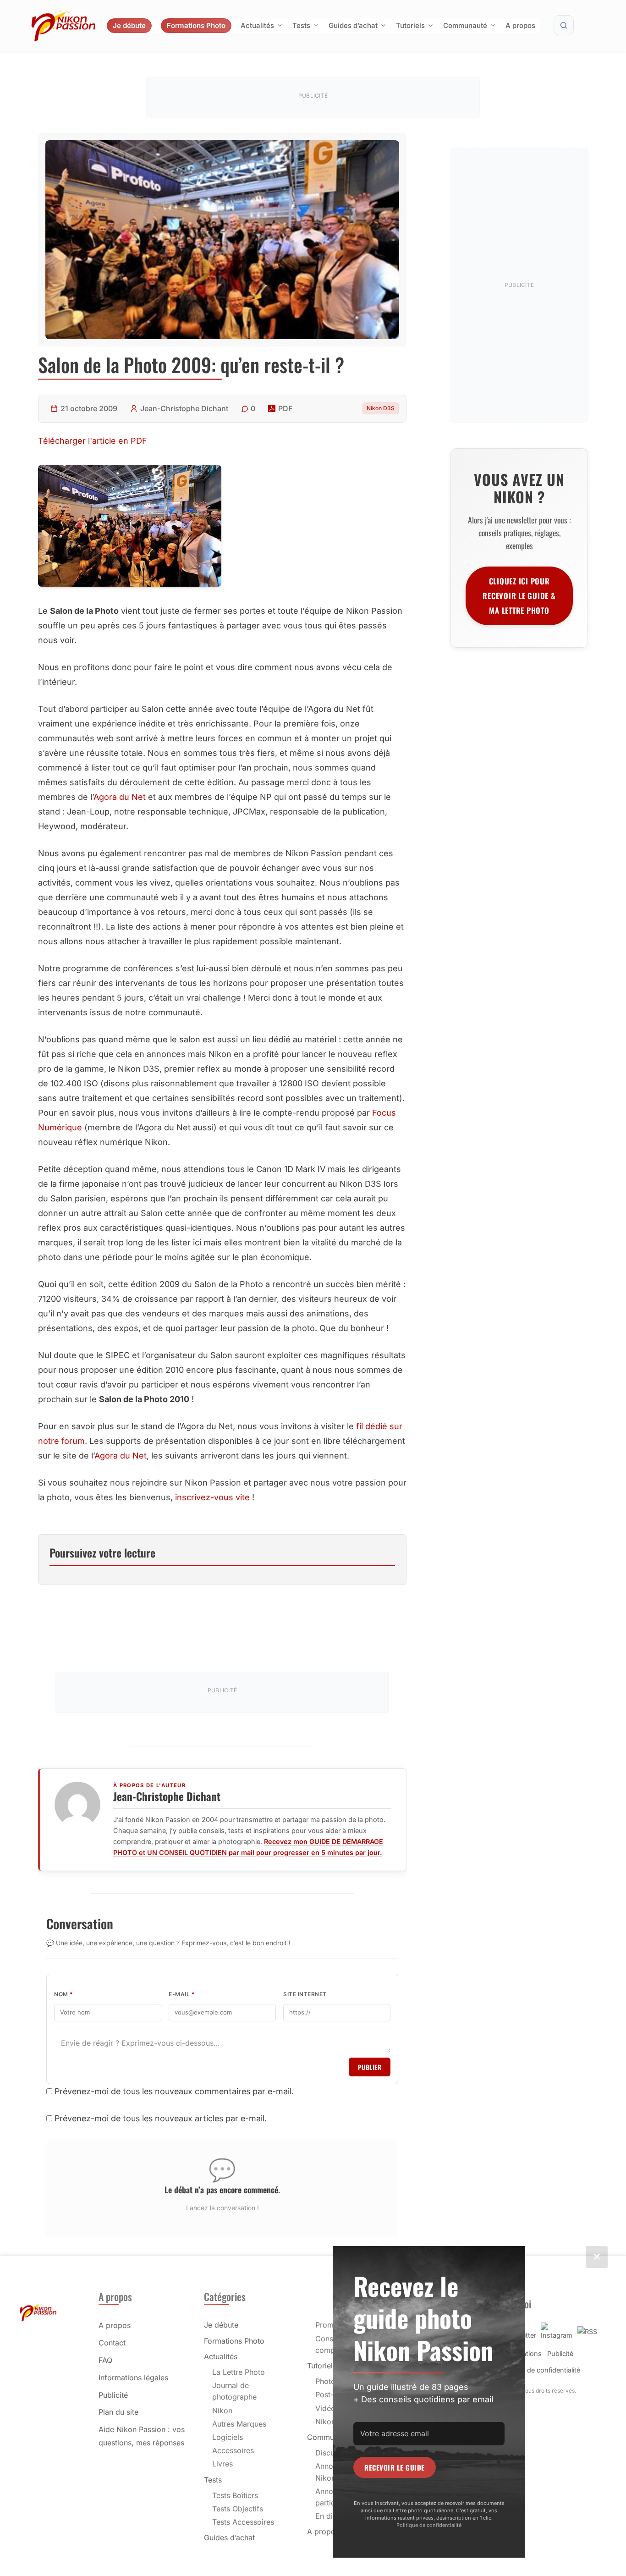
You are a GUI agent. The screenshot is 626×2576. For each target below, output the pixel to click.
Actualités (257, 25)
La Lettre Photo (239, 2372)
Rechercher (564, 25)
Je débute (129, 25)
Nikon (222, 2411)
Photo (325, 2381)
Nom (64, 1994)
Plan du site (118, 2412)
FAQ (105, 2360)
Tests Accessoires (243, 2522)
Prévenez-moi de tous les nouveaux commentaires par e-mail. (174, 2091)
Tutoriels (410, 25)
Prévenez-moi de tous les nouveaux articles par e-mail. (161, 2118)
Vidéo (325, 2408)
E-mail (182, 1994)
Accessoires (233, 2450)
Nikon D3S (381, 408)
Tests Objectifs (238, 2509)
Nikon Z (329, 2422)
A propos (520, 25)
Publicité (113, 2395)
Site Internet (305, 1994)
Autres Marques (239, 2424)
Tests (301, 25)
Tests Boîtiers (235, 2495)
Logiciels (228, 2437)
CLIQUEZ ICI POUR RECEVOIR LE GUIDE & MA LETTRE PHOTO (519, 596)
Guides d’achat (353, 25)
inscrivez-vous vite (212, 1497)
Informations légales (133, 2378)
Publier (370, 2067)
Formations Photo (196, 25)
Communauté (465, 25)
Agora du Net (120, 797)
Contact (112, 2343)
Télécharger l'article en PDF (93, 441)
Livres (222, 2464)
